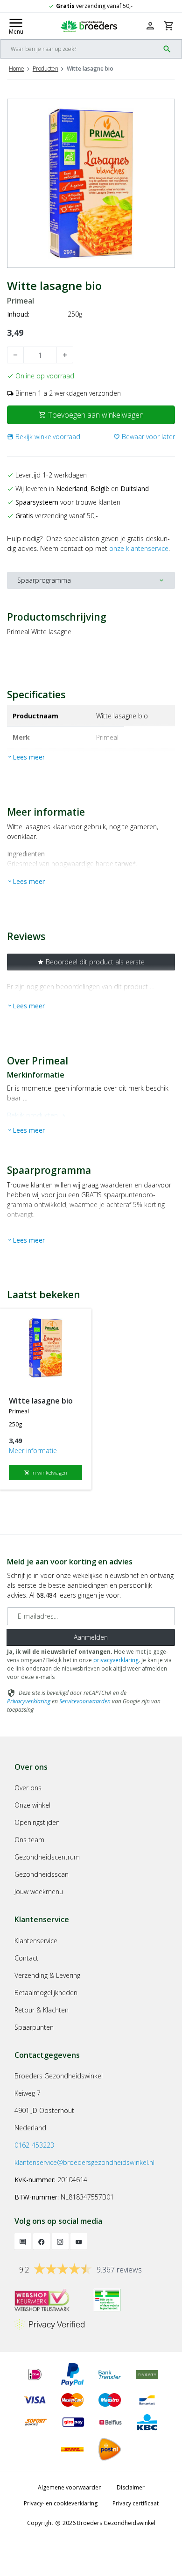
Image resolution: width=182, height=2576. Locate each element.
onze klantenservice (139, 548)
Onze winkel (32, 1805)
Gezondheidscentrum (47, 1857)
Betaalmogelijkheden (46, 1993)
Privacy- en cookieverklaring (61, 2503)
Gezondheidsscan (42, 1874)
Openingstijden (37, 1822)
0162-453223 (34, 2145)
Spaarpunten (34, 2027)
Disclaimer (131, 2487)
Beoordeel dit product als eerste (91, 962)
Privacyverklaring (29, 1701)
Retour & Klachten (42, 2010)
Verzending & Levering (47, 1975)
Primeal (21, 301)
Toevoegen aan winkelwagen (91, 415)
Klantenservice (36, 1941)
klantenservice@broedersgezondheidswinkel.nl (84, 2162)
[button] (44, 437)
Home (17, 69)
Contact (26, 1958)
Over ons (28, 1788)
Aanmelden (91, 1637)
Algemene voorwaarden (70, 2487)
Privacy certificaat (136, 2503)
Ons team (29, 1840)
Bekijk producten (38, 1115)
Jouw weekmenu (39, 1892)
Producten (45, 69)
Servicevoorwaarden (85, 1701)
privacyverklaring (116, 1660)
